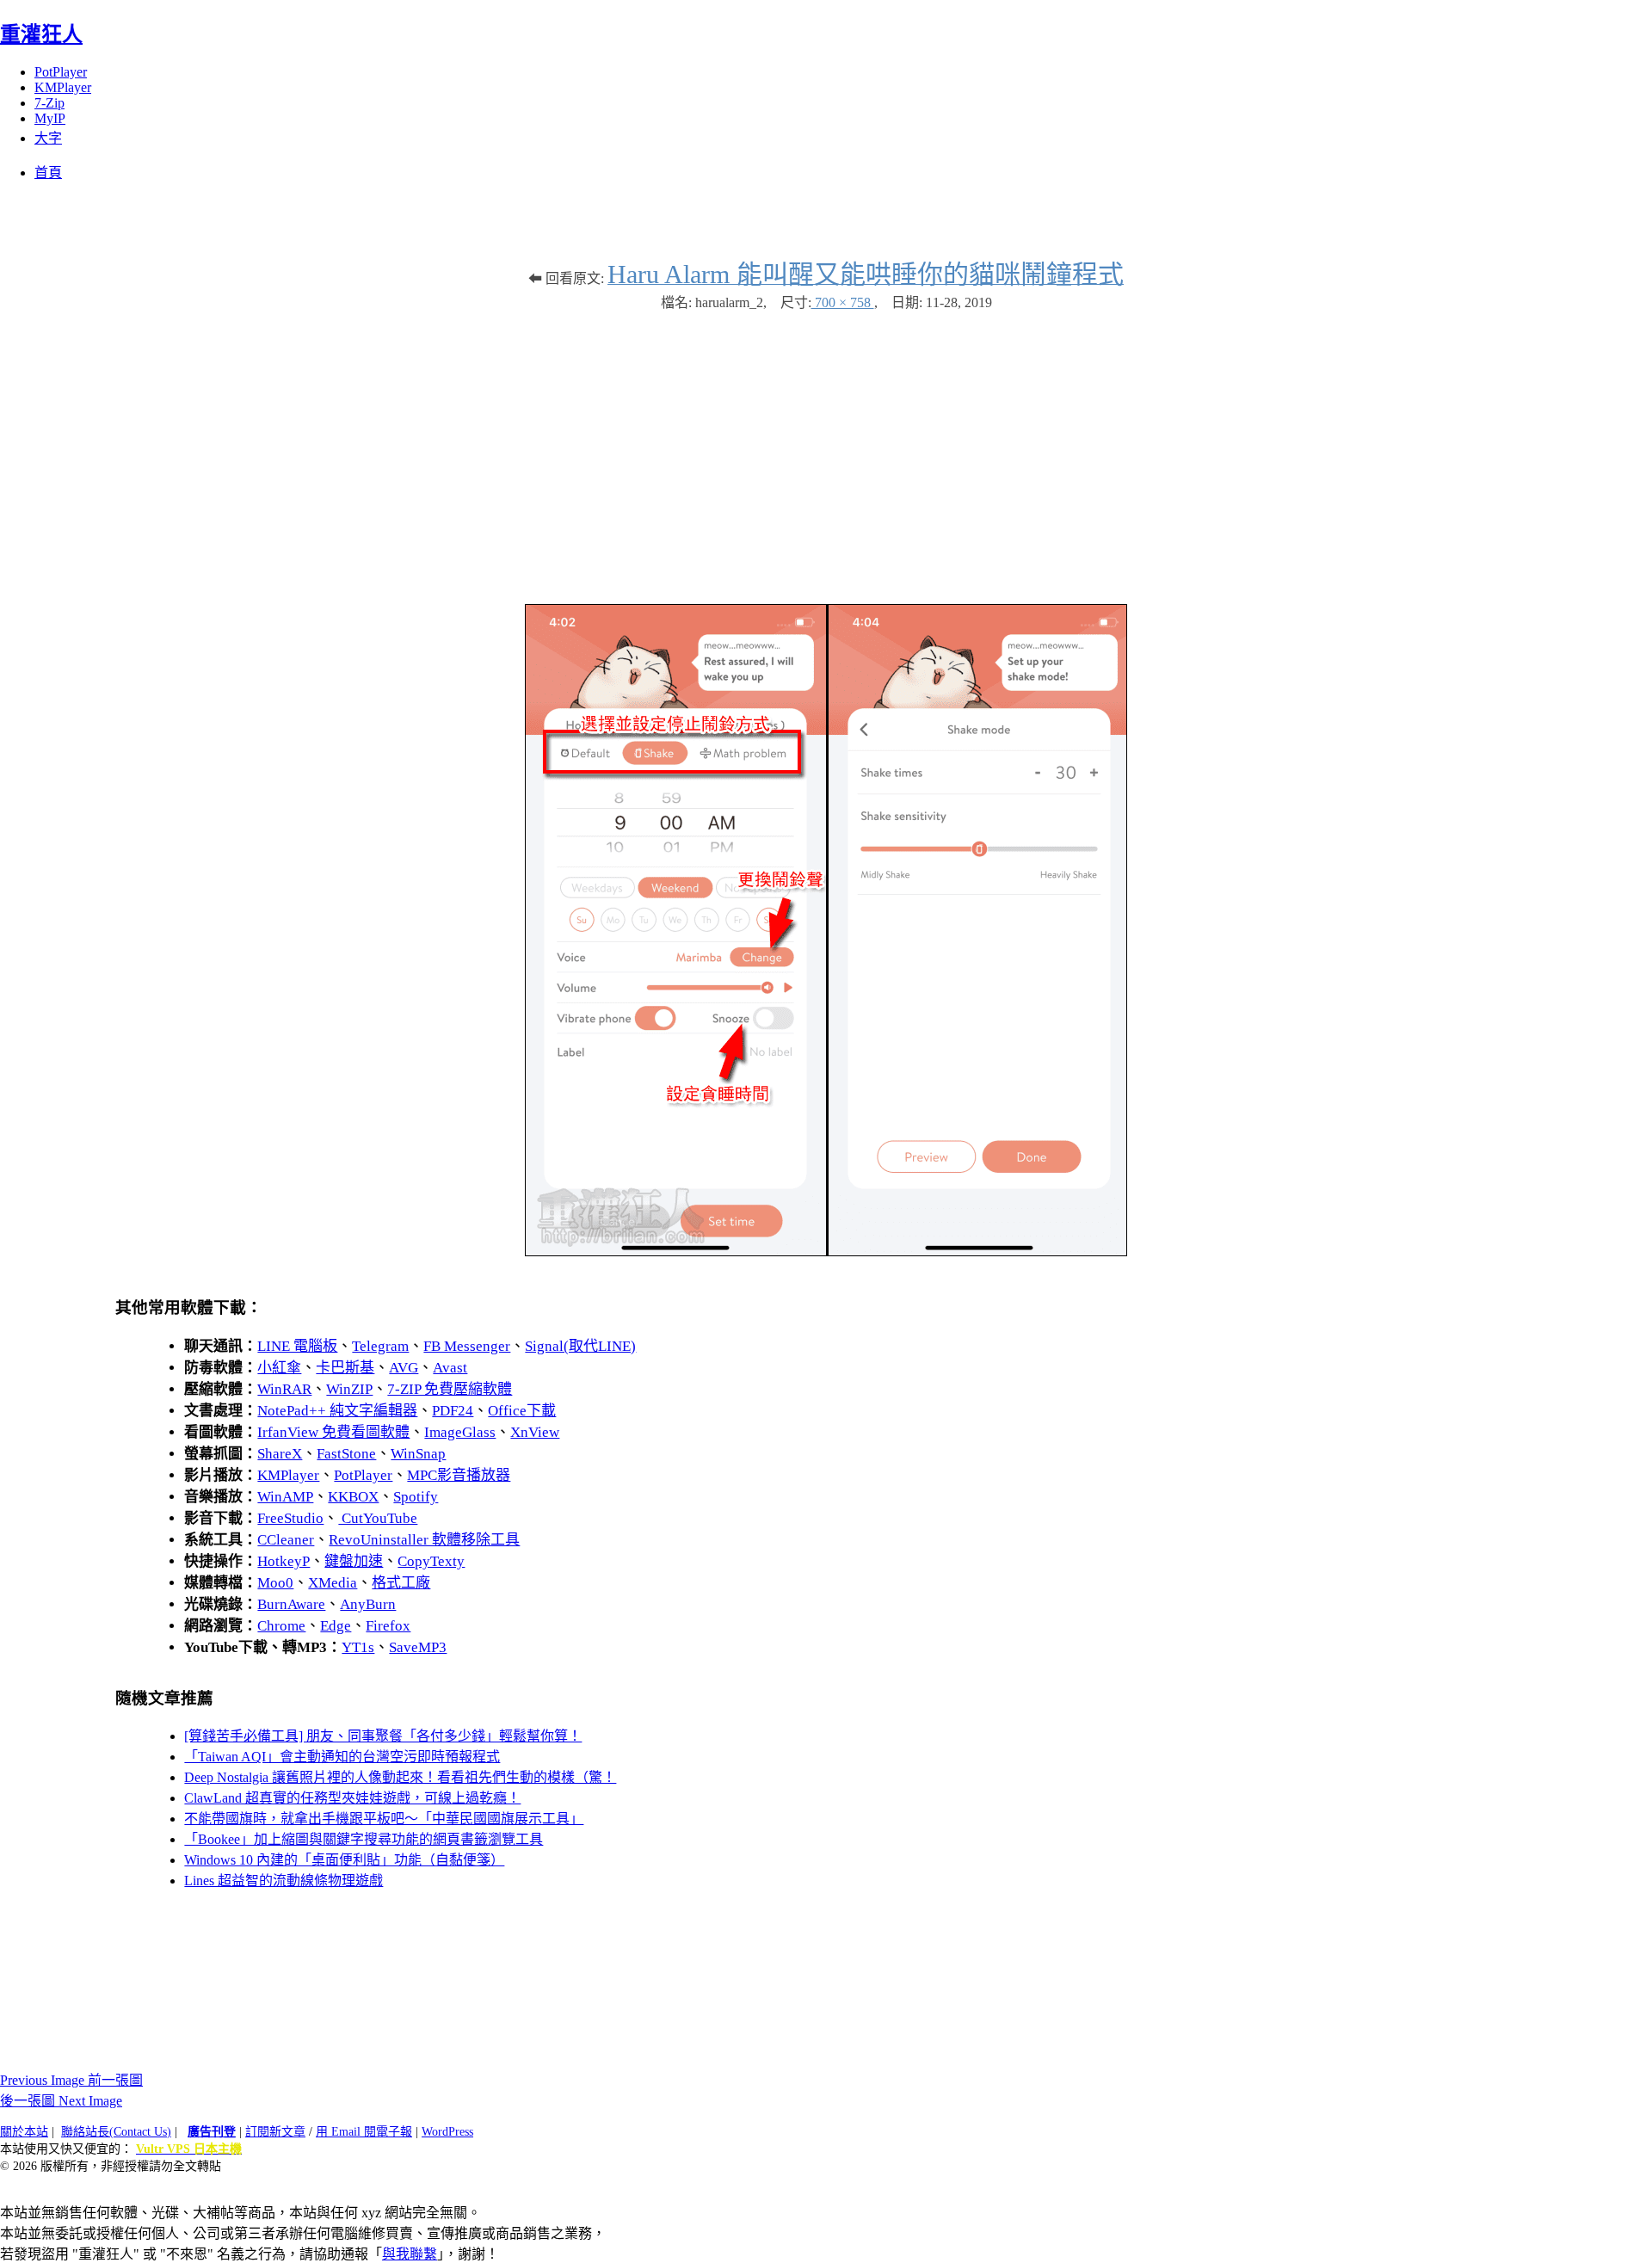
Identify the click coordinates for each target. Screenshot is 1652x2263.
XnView (535, 1432)
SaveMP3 (418, 1647)
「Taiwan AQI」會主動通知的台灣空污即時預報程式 (342, 1757)
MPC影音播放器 (459, 1475)
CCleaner (286, 1540)
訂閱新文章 (275, 2132)
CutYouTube (378, 1518)
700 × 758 (843, 302)
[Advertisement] (826, 449)
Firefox (388, 1626)
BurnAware (291, 1604)
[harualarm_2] (826, 1252)
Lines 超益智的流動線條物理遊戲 (284, 1881)
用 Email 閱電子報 (364, 2132)
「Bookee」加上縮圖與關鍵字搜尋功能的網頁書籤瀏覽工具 (364, 1839)
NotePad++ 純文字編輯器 (337, 1411)
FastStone (346, 1454)
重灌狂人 (41, 34)
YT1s (358, 1647)
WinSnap (418, 1454)
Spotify (416, 1497)
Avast (450, 1368)
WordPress (447, 2132)
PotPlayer (61, 72)
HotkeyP (284, 1561)
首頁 (48, 173)
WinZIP (349, 1389)
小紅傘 (279, 1368)
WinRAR (284, 1389)
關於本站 (24, 2132)
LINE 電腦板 (297, 1346)
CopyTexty (431, 1561)
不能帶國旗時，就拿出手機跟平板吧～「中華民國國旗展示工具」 (384, 1819)
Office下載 (522, 1411)
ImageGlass (460, 1432)
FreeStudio (290, 1518)
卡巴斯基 (345, 1368)
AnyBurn (368, 1604)
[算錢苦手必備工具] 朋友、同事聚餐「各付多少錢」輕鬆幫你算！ (383, 1736)
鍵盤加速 (354, 1561)
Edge (336, 1626)
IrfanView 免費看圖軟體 (333, 1432)
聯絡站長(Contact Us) (116, 2132)
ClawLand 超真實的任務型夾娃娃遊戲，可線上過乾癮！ (352, 1798)
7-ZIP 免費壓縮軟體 (450, 1389)
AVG (404, 1368)
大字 (48, 138)
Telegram (380, 1346)
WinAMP (285, 1497)
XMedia (333, 1583)
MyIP (50, 118)
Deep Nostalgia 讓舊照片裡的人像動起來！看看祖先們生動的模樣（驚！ (400, 1777)
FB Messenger (467, 1346)
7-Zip (49, 103)
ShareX (280, 1454)
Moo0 (275, 1583)
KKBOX (353, 1497)
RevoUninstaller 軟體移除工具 (424, 1540)
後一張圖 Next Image (61, 2101)
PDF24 (453, 1411)
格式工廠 (401, 1583)
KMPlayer (63, 87)
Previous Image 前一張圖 (71, 2080)
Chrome (281, 1626)
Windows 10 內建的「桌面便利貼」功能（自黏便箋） (344, 1860)
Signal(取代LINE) (580, 1346)
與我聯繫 (410, 2254)
